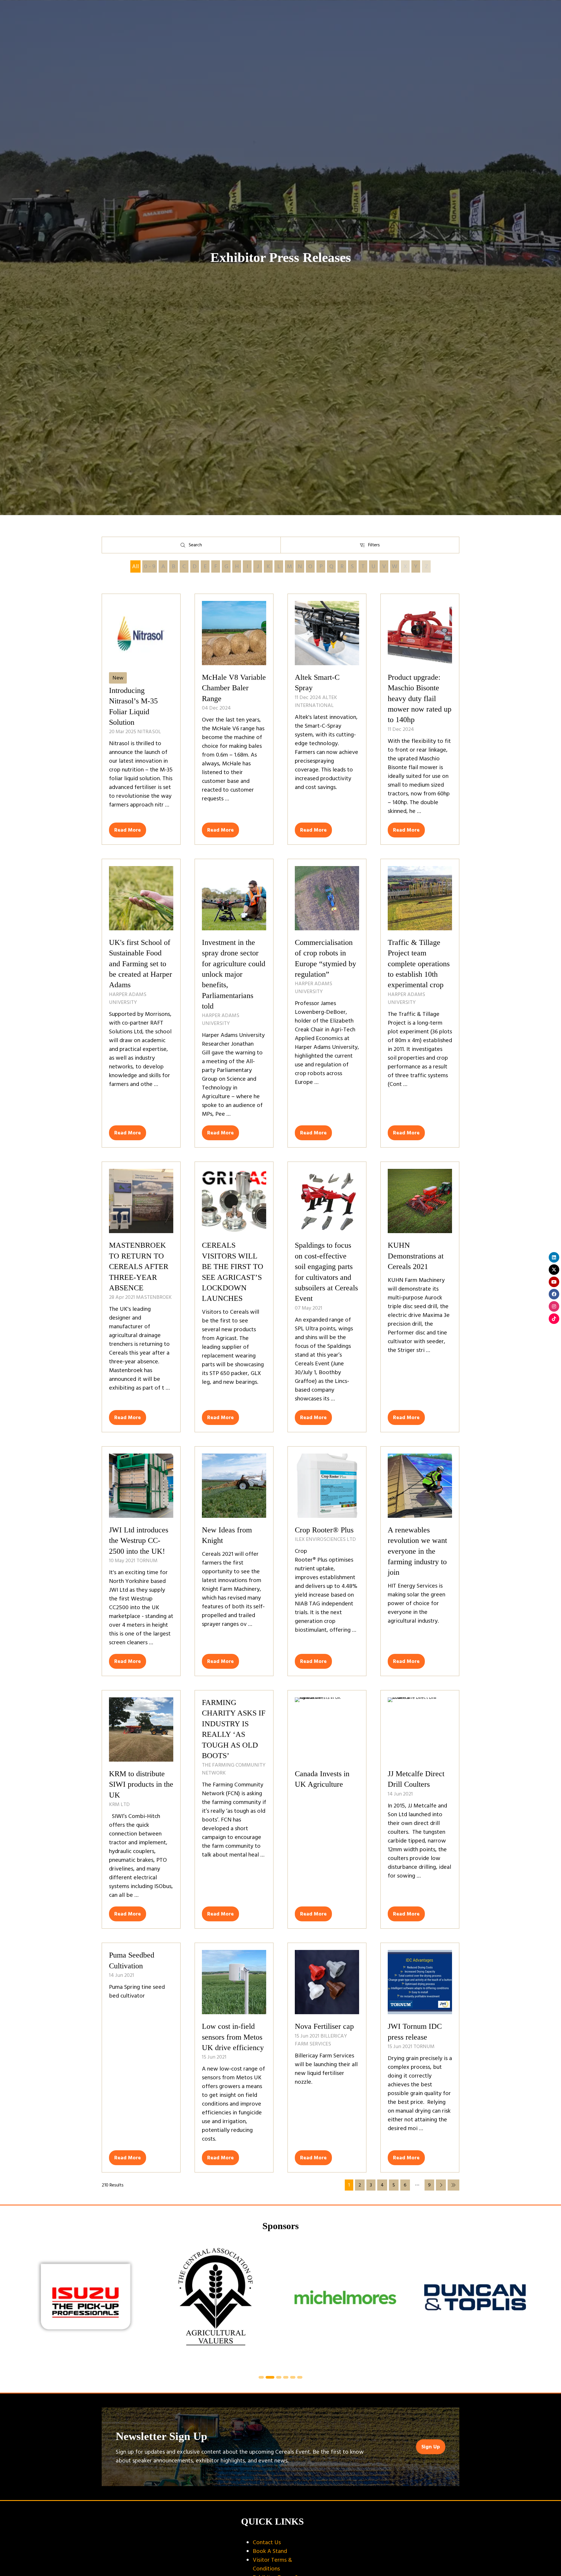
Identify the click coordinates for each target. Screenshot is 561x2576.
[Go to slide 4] (284, 2377)
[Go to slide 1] (261, 2377)
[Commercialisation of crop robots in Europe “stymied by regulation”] (327, 1003)
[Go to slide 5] (293, 2377)
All (135, 566)
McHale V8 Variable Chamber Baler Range (234, 688)
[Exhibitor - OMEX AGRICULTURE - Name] (376, 2304)
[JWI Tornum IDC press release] (420, 2058)
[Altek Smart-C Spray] (327, 719)
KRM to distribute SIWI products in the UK (141, 1784)
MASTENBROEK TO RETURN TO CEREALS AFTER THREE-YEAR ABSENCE (139, 1267)
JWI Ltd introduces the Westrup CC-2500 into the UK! (139, 1541)
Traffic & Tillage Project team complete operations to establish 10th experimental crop (419, 964)
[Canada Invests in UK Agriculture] (327, 1809)
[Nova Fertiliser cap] (327, 2058)
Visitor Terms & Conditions (272, 2564)
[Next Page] (441, 2185)
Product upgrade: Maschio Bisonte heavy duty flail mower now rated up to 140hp (420, 699)
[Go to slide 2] (268, 2377)
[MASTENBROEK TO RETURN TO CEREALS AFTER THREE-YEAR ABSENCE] (141, 1297)
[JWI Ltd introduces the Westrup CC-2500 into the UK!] (141, 1561)
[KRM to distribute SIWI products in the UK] (141, 1809)
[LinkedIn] (554, 1257)
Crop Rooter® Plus (324, 1530)
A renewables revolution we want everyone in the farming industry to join (417, 1551)
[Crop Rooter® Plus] (327, 1561)
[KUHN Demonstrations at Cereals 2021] (420, 1297)
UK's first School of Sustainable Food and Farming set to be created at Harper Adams (141, 964)
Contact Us (267, 2542)
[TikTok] (554, 1319)
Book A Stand (270, 2551)
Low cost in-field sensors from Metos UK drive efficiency (233, 2037)
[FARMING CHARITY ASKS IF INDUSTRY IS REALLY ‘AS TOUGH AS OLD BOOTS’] (234, 1809)
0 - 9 (150, 566)
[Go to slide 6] (300, 2377)
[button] (128, 830)
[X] (554, 1270)
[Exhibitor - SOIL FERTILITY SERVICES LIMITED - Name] (246, 2304)
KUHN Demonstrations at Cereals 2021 (416, 1256)
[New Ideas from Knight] (234, 1561)
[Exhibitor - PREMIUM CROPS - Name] (117, 2304)
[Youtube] (554, 1282)
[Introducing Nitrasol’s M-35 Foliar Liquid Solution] (141, 719)
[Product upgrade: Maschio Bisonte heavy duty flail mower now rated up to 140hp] (420, 719)
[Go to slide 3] (276, 2377)
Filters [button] (375, 546)
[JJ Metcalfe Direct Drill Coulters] (420, 1809)
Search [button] (196, 546)
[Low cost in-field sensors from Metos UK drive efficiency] (234, 2058)
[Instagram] (554, 1306)
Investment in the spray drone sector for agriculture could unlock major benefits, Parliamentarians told (234, 974)
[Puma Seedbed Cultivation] (141, 2058)
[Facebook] (554, 1294)
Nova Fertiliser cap (324, 2026)
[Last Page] (453, 2185)
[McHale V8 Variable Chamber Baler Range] (234, 719)
